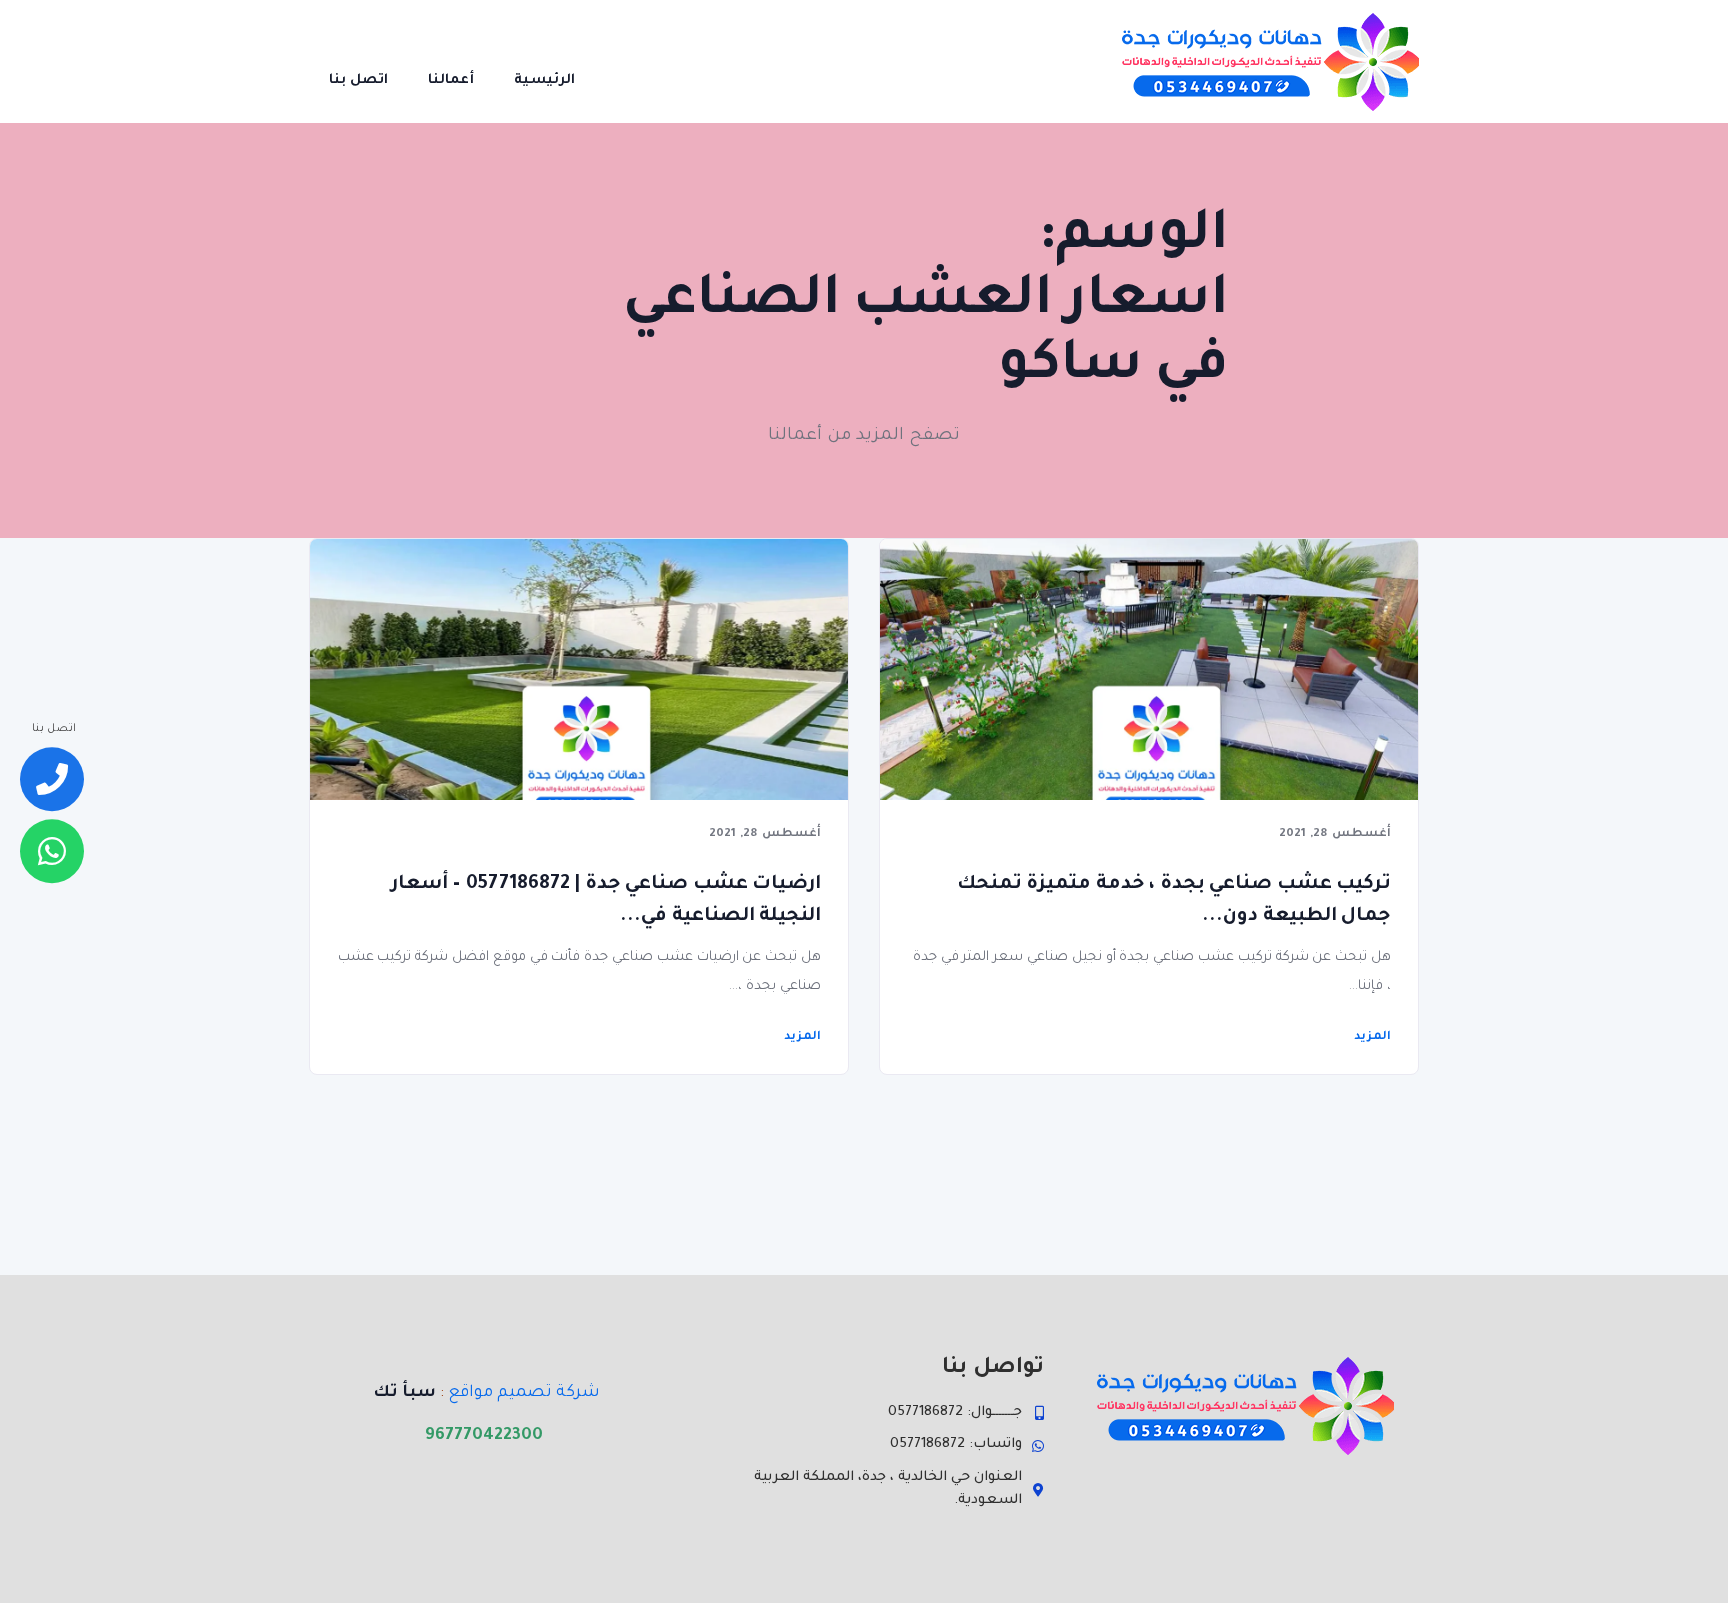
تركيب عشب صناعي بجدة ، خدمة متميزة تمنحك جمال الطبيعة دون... (1174, 900)
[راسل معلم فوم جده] (52, 851)
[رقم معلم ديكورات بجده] (52, 780)
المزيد (1372, 1037)
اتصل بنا (358, 80)
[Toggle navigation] (623, 61)
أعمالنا (451, 80)
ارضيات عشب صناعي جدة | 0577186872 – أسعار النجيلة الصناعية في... (606, 900)
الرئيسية (544, 80)
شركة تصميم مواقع (524, 1393)
